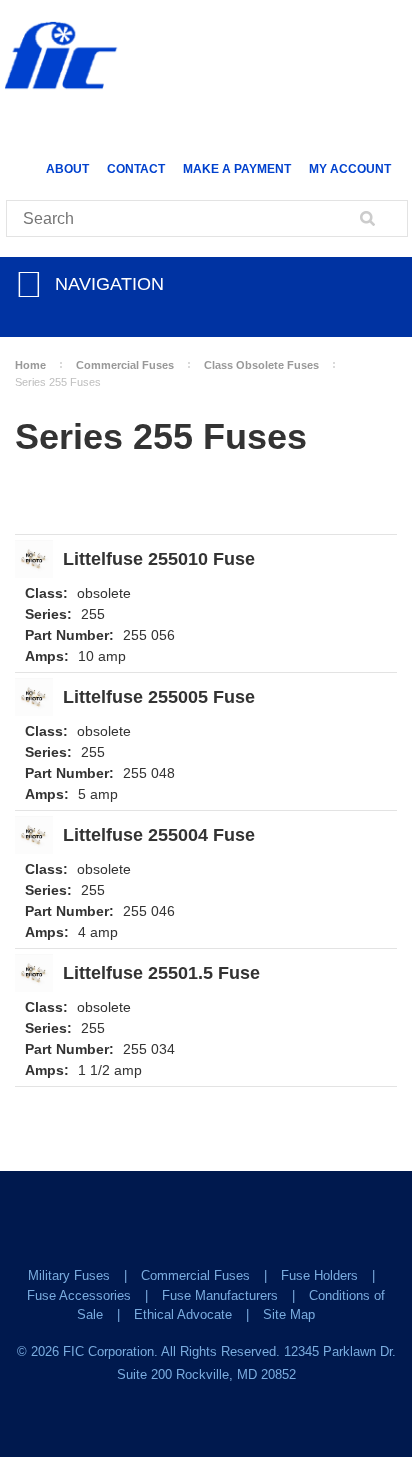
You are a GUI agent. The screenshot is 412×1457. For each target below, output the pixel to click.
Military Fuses (69, 1275)
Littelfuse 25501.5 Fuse (161, 973)
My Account (350, 169)
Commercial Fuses (125, 365)
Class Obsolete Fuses (261, 365)
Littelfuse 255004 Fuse (159, 835)
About (67, 169)
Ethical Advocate (183, 1314)
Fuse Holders (319, 1275)
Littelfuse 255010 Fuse (159, 559)
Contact (136, 169)
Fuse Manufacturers (220, 1295)
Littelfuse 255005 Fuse (159, 697)
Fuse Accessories (79, 1295)
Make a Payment (237, 169)
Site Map (289, 1314)
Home (30, 365)
